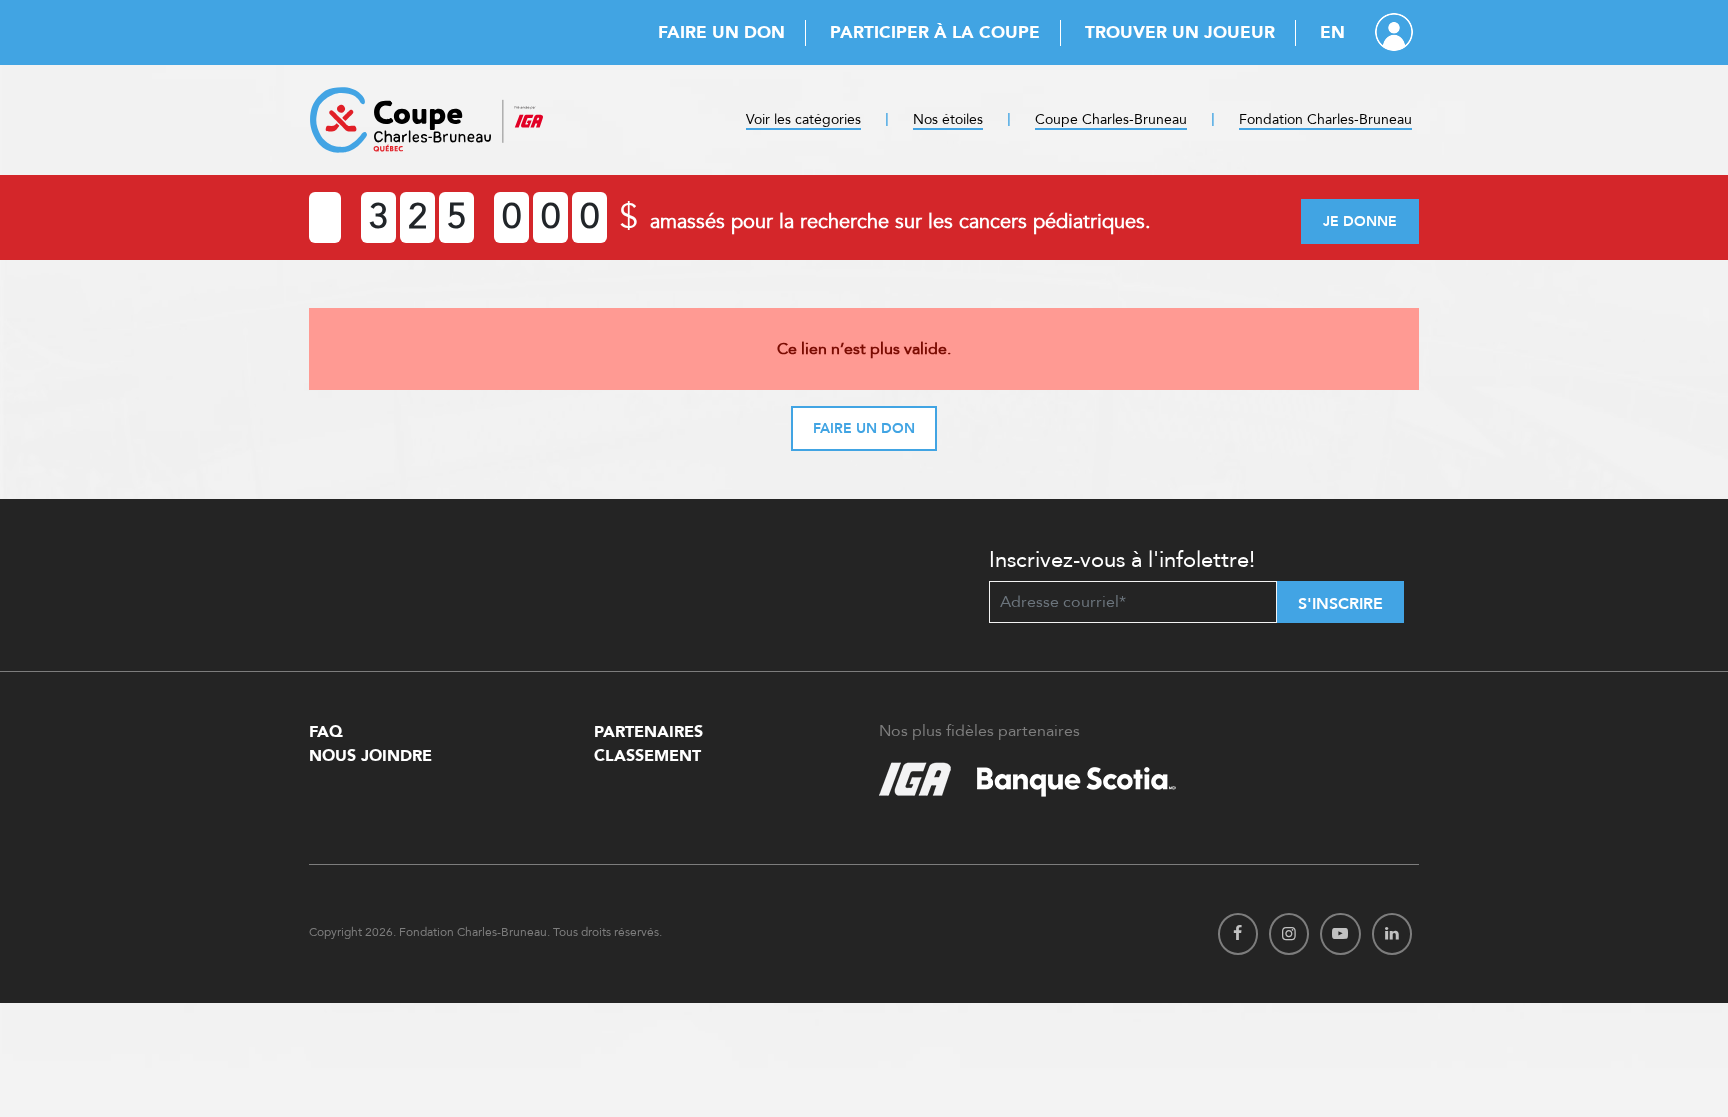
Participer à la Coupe (935, 32)
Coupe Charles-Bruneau (1111, 119)
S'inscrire (1340, 604)
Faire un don (721, 32)
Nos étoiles (948, 119)
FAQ (326, 732)
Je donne (1360, 221)
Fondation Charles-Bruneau (1325, 119)
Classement (647, 756)
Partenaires (648, 732)
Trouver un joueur (1180, 32)
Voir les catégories (803, 119)
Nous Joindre (370, 756)
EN (1332, 32)
